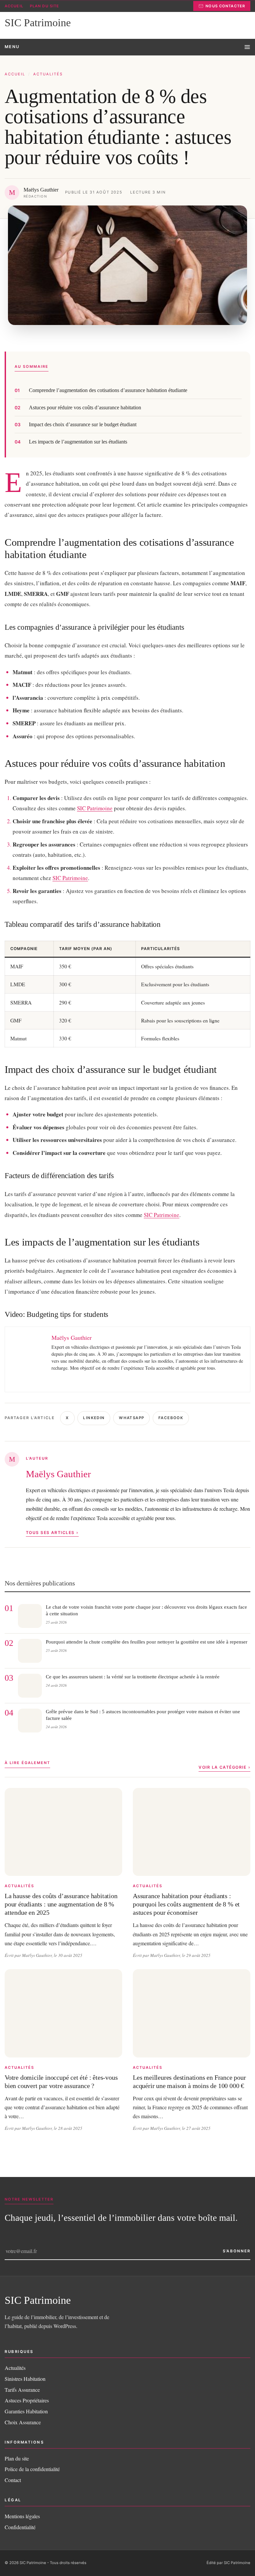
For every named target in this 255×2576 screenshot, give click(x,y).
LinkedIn (94, 1418)
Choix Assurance (23, 2422)
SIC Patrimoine (95, 808)
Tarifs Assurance (22, 2390)
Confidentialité (20, 2527)
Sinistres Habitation (25, 2379)
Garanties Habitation (26, 2411)
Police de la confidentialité (32, 2469)
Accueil (14, 6)
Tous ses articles (50, 1532)
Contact (13, 2480)
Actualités (48, 74)
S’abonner (237, 2251)
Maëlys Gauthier (58, 1474)
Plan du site (44, 6)
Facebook (171, 1418)
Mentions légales (22, 2516)
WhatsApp (131, 1418)
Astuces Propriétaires (27, 2400)
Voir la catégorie (222, 1767)
